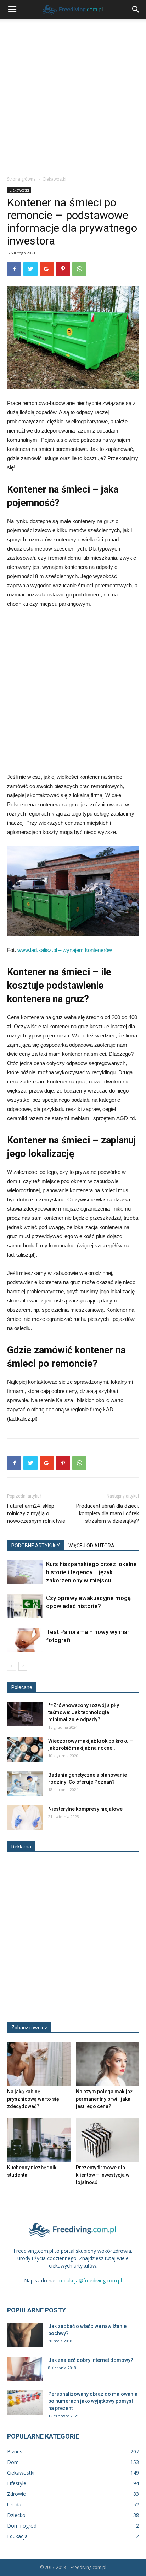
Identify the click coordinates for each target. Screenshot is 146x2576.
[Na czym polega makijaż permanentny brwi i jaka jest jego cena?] (108, 2064)
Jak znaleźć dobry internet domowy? (91, 2360)
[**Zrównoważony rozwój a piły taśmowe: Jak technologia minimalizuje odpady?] (25, 1714)
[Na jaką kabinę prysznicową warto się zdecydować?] (39, 2064)
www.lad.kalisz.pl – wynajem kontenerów (65, 950)
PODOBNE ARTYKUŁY (36, 1546)
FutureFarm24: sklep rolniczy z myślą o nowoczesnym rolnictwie (36, 1513)
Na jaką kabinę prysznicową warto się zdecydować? (33, 2099)
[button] (136, 10)
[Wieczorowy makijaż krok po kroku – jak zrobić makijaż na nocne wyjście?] (25, 1750)
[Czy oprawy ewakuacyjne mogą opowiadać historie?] (25, 1606)
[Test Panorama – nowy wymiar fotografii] (25, 1640)
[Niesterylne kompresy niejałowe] (25, 1818)
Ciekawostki (54, 179)
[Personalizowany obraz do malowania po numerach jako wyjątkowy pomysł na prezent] (25, 2403)
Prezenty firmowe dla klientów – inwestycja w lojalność (103, 2175)
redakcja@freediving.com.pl (91, 2280)
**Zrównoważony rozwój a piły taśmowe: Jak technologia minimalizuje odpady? (84, 1712)
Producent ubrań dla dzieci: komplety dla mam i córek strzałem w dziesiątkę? (108, 1513)
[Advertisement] (73, 95)
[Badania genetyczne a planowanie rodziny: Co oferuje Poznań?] (25, 1784)
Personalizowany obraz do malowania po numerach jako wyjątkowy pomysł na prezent (93, 2401)
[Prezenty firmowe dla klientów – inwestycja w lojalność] (108, 2140)
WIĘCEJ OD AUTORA (91, 1546)
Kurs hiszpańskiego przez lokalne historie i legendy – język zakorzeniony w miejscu (91, 1572)
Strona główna (21, 179)
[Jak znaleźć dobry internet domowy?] (25, 2369)
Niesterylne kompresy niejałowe (85, 1809)
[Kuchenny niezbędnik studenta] (39, 2140)
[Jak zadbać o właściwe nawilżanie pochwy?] (25, 2335)
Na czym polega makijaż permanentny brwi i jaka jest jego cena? (104, 2099)
